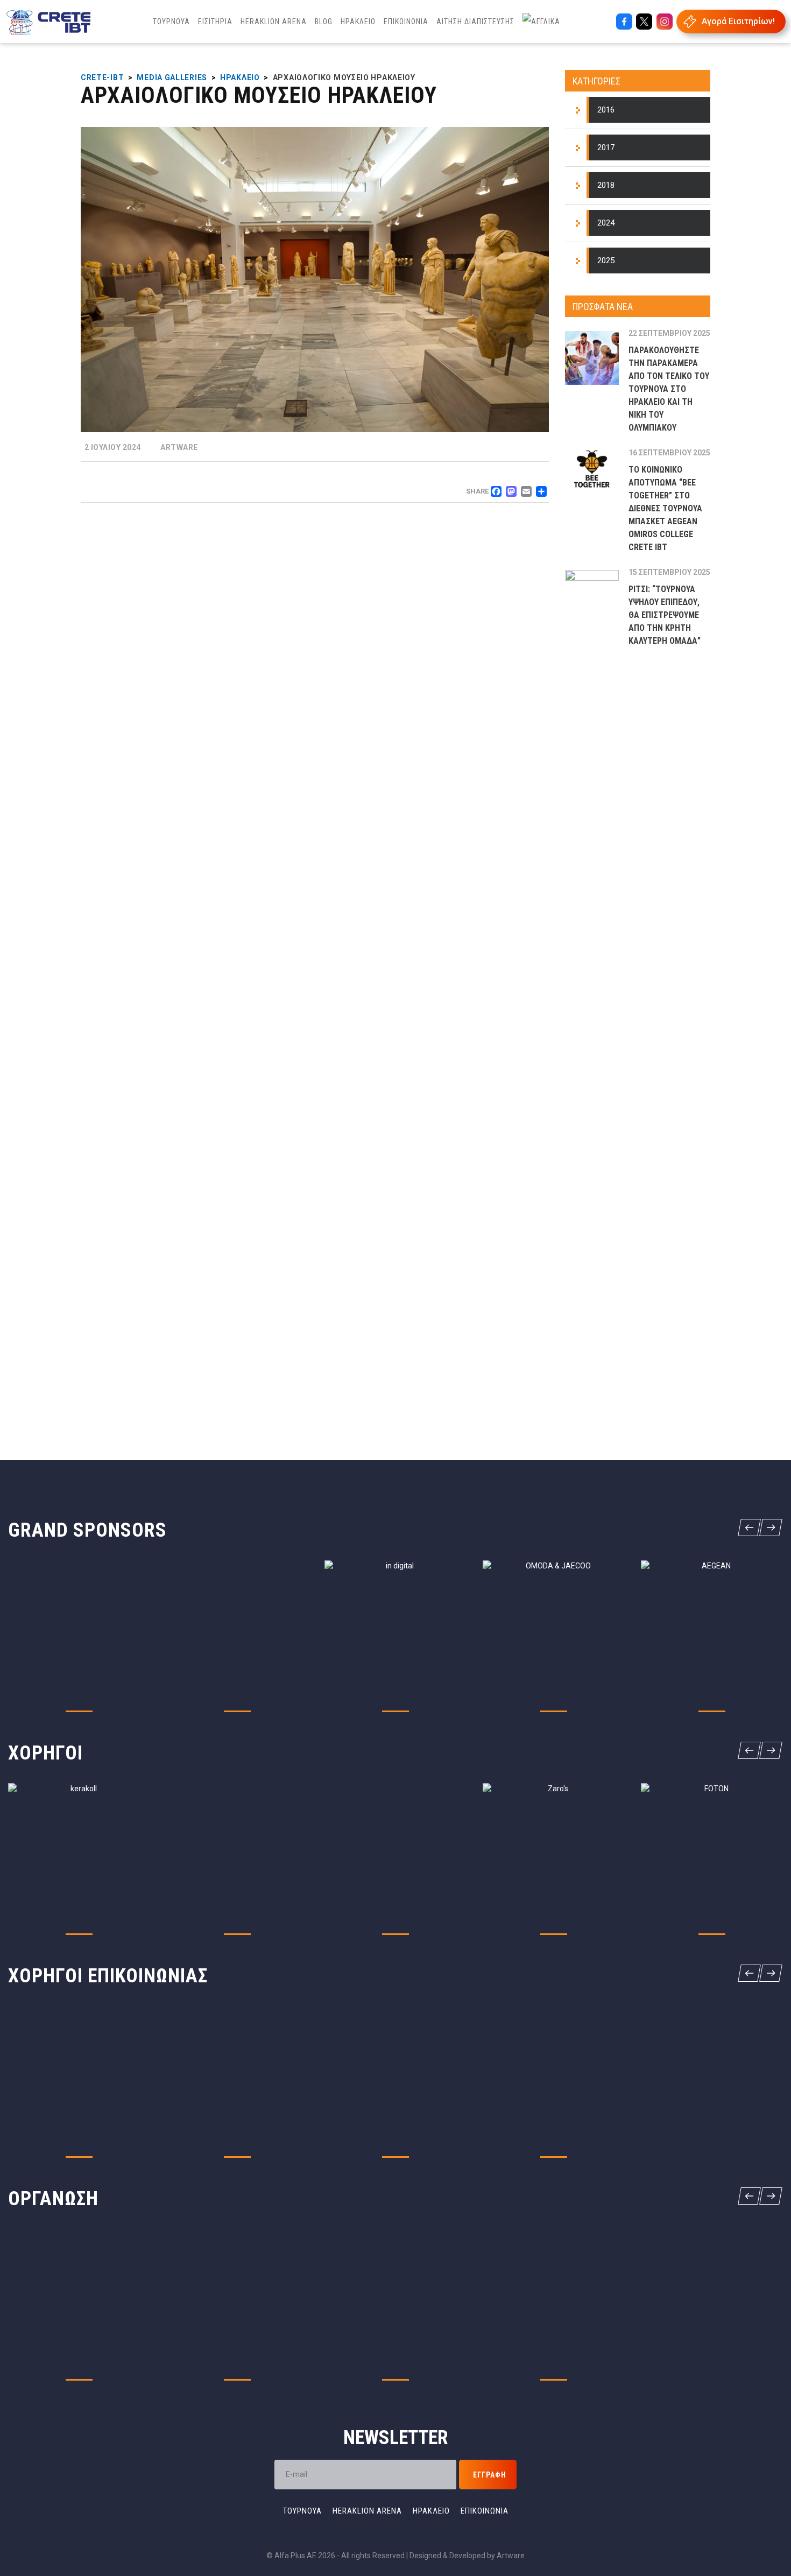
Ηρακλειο (431, 2511)
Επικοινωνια (485, 2511)
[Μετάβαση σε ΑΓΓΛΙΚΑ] (541, 22)
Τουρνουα (302, 2511)
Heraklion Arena (367, 2511)
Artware (511, 2556)
